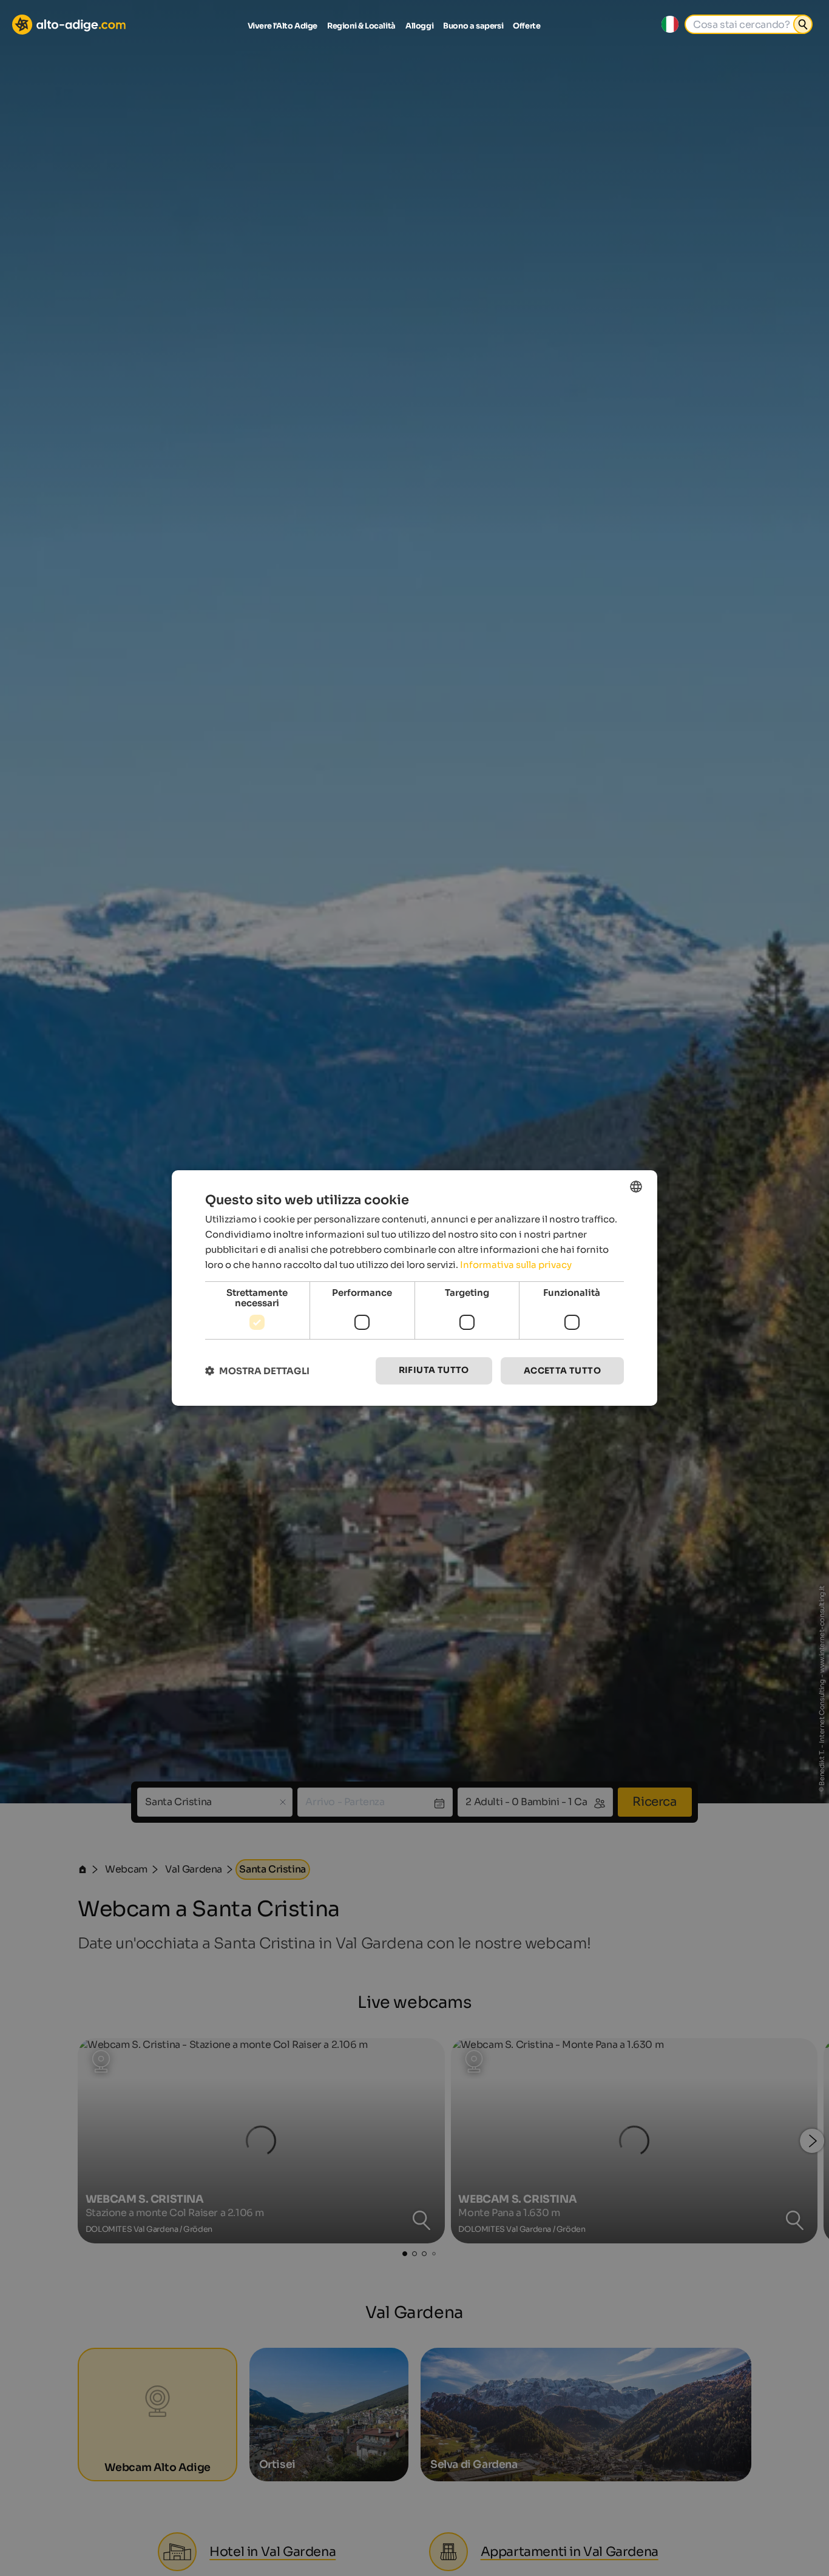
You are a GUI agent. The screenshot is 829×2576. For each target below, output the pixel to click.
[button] (257, 1371)
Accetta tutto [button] (562, 1371)
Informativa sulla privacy (516, 1265)
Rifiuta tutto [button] (434, 1370)
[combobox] (636, 1187)
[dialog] (414, 1288)
